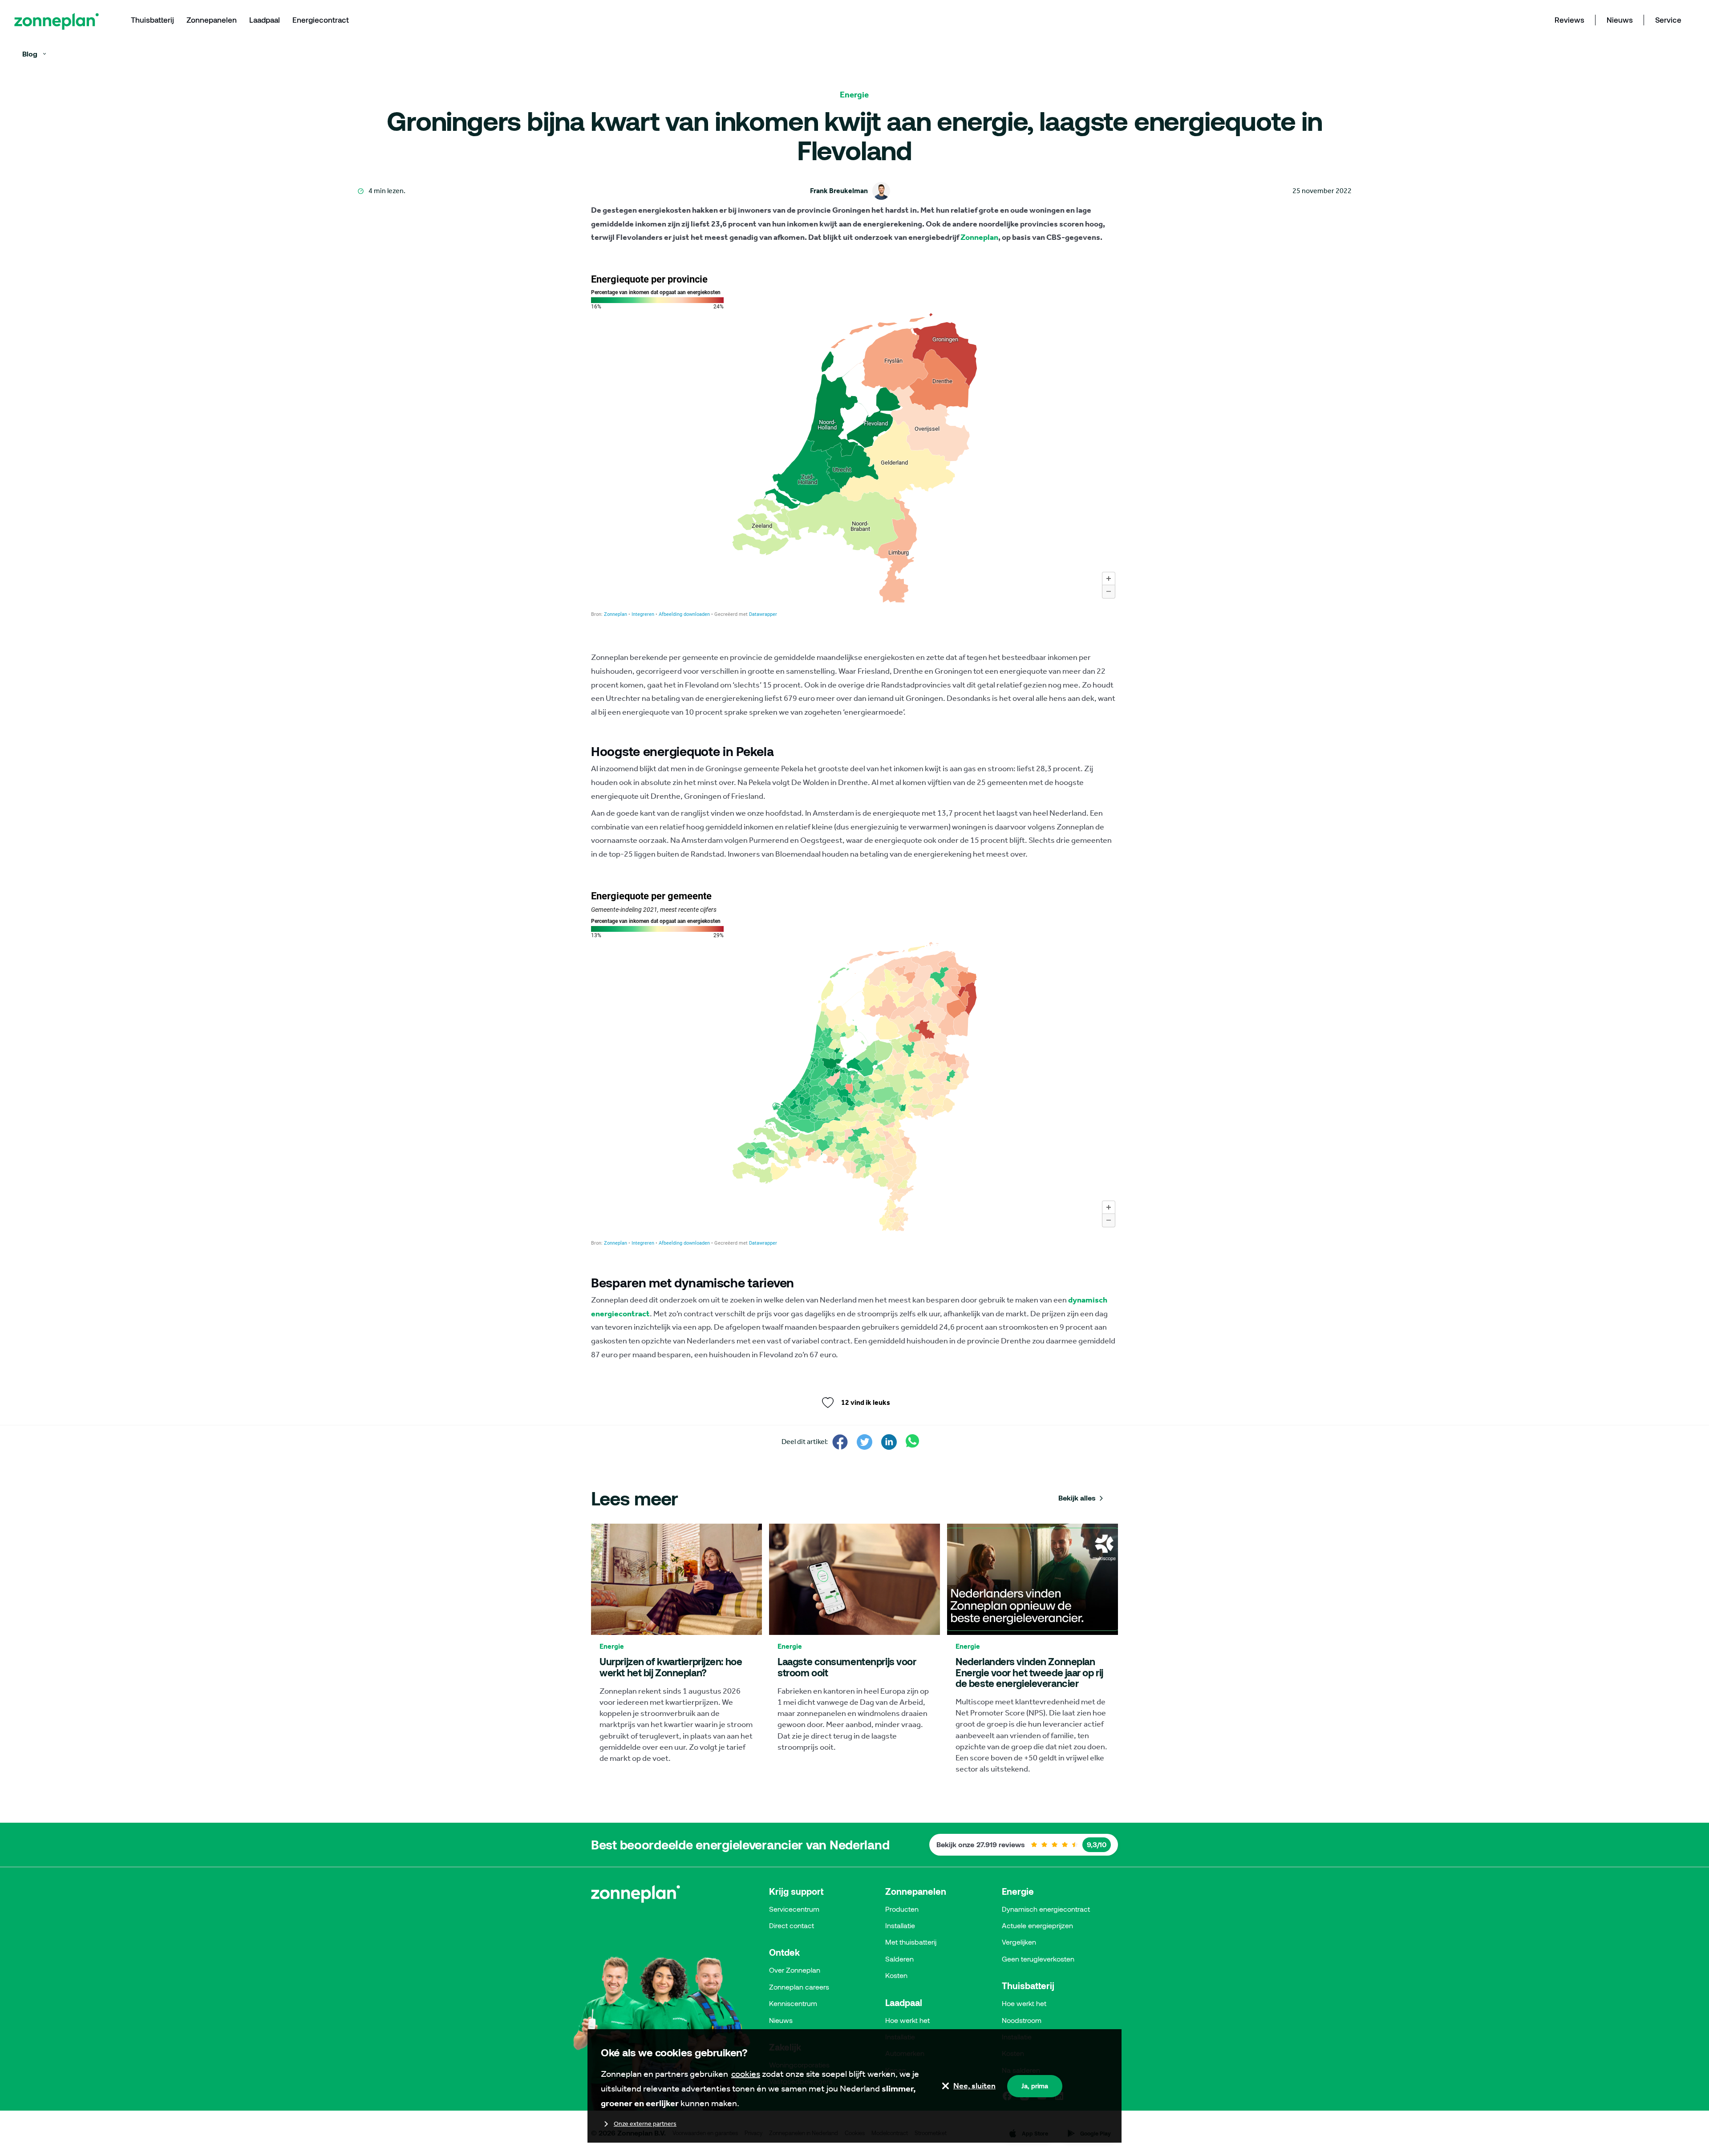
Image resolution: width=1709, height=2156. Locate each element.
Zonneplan (979, 237)
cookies (746, 2074)
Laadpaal (904, 2002)
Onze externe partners (645, 2124)
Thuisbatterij (1028, 1986)
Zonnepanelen (916, 1891)
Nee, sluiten (974, 2086)
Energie (1018, 1891)
